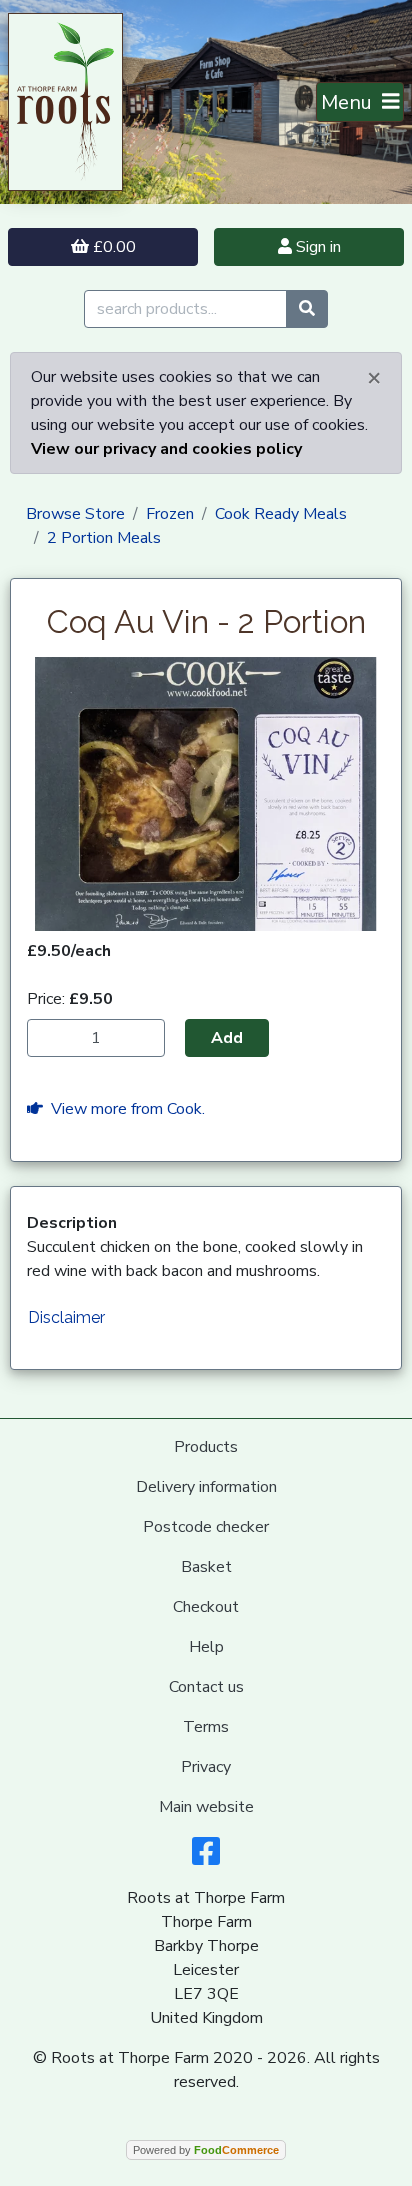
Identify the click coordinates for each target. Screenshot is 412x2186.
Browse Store (75, 514)
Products (206, 1447)
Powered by (206, 2150)
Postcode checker (206, 1527)
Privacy (206, 1767)
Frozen (170, 514)
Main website (206, 1807)
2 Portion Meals (104, 538)
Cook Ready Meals (281, 514)
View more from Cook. (124, 1109)
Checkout (206, 1607)
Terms (206, 1727)
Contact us (206, 1687)
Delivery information (206, 1487)
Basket (206, 1567)
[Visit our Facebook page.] (206, 1858)
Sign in (316, 247)
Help (206, 1647)
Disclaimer (66, 1317)
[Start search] (307, 309)
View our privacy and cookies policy (166, 449)
